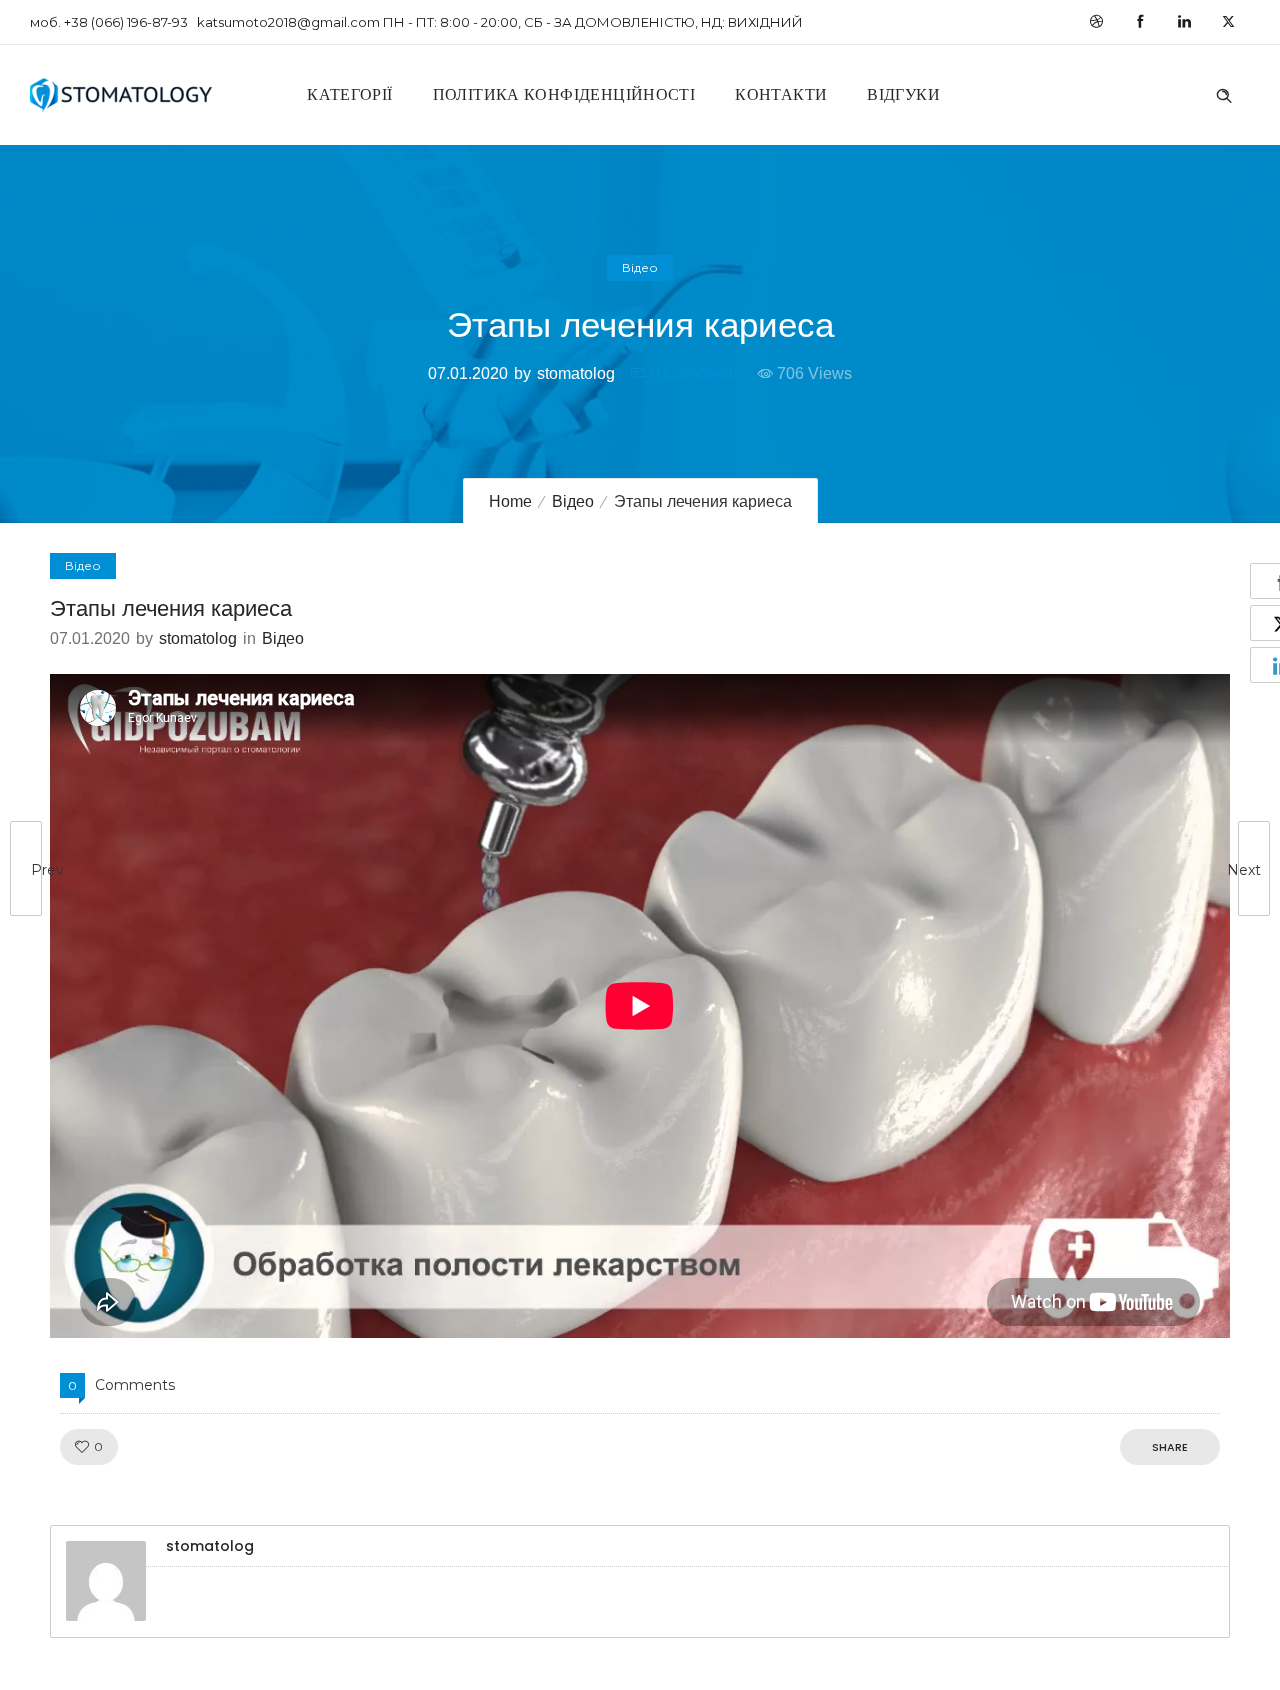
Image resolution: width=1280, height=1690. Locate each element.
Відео (573, 501)
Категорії (349, 94)
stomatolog (576, 373)
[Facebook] (1140, 22)
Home (510, 501)
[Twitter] (1228, 22)
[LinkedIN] (1184, 22)
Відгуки (903, 94)
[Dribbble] (1096, 22)
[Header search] (1224, 93)
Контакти (781, 94)
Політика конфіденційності (564, 94)
